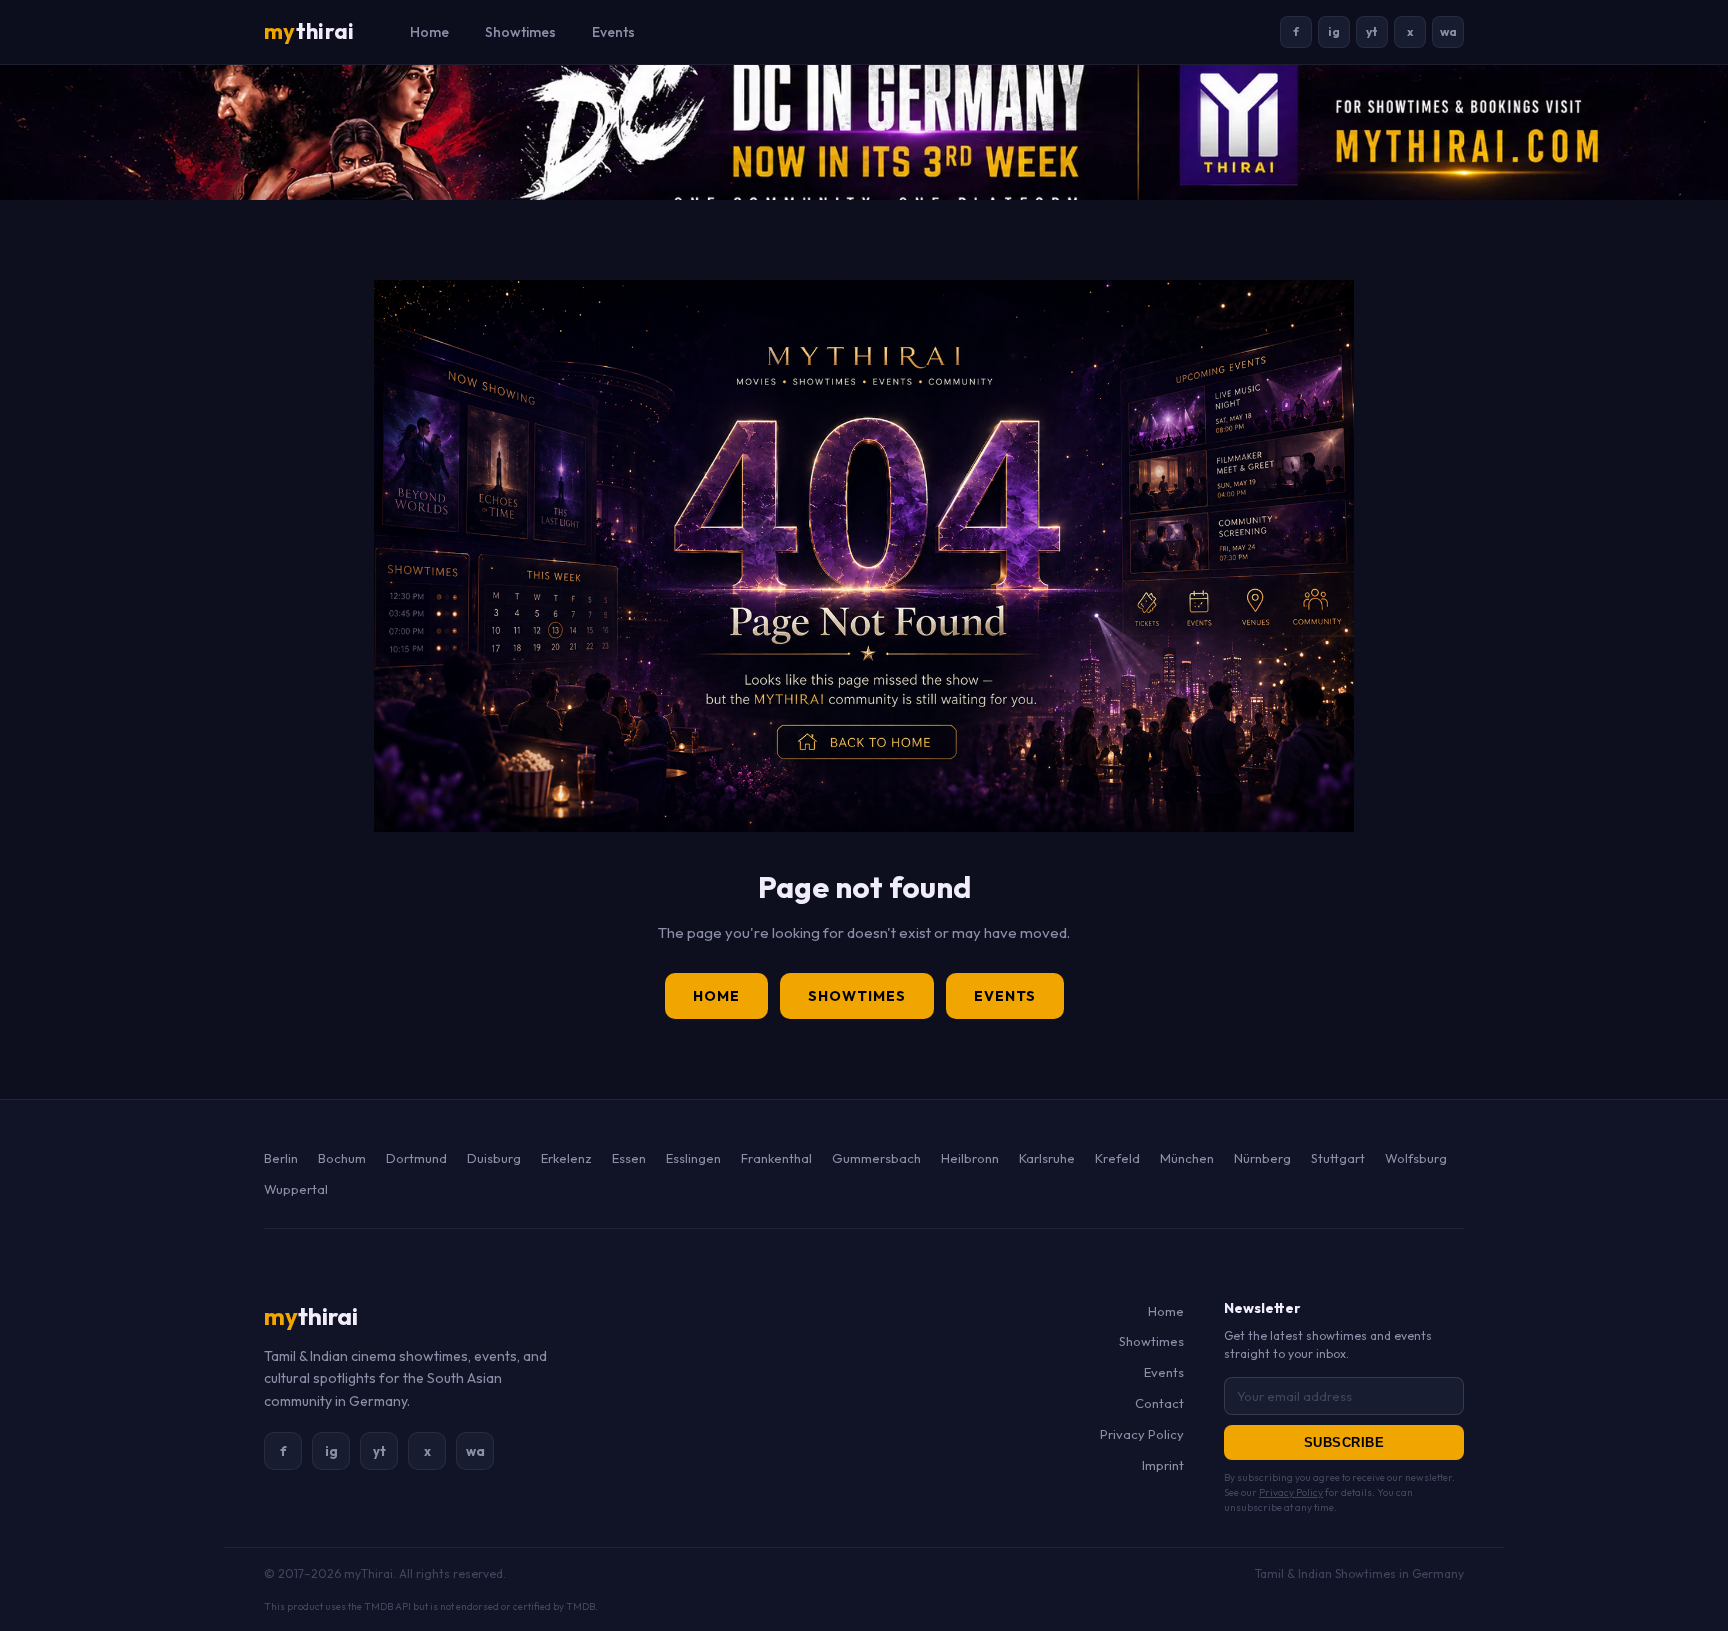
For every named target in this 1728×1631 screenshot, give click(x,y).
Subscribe (1344, 1442)
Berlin (281, 1158)
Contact (1159, 1403)
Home (429, 32)
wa (1448, 31)
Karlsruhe (1047, 1158)
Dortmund (416, 1158)
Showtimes (520, 32)
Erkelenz (566, 1158)
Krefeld (1117, 1158)
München (1187, 1158)
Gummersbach (876, 1158)
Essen (629, 1158)
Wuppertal (296, 1189)
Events (613, 32)
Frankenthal (776, 1158)
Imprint (1163, 1465)
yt (1372, 31)
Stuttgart (1338, 1158)
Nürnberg (1262, 1158)
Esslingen (693, 1158)
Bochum (342, 1158)
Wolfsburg (1416, 1158)
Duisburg (494, 1158)
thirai (309, 31)
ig (1334, 31)
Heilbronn (970, 1158)
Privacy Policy (1142, 1434)
